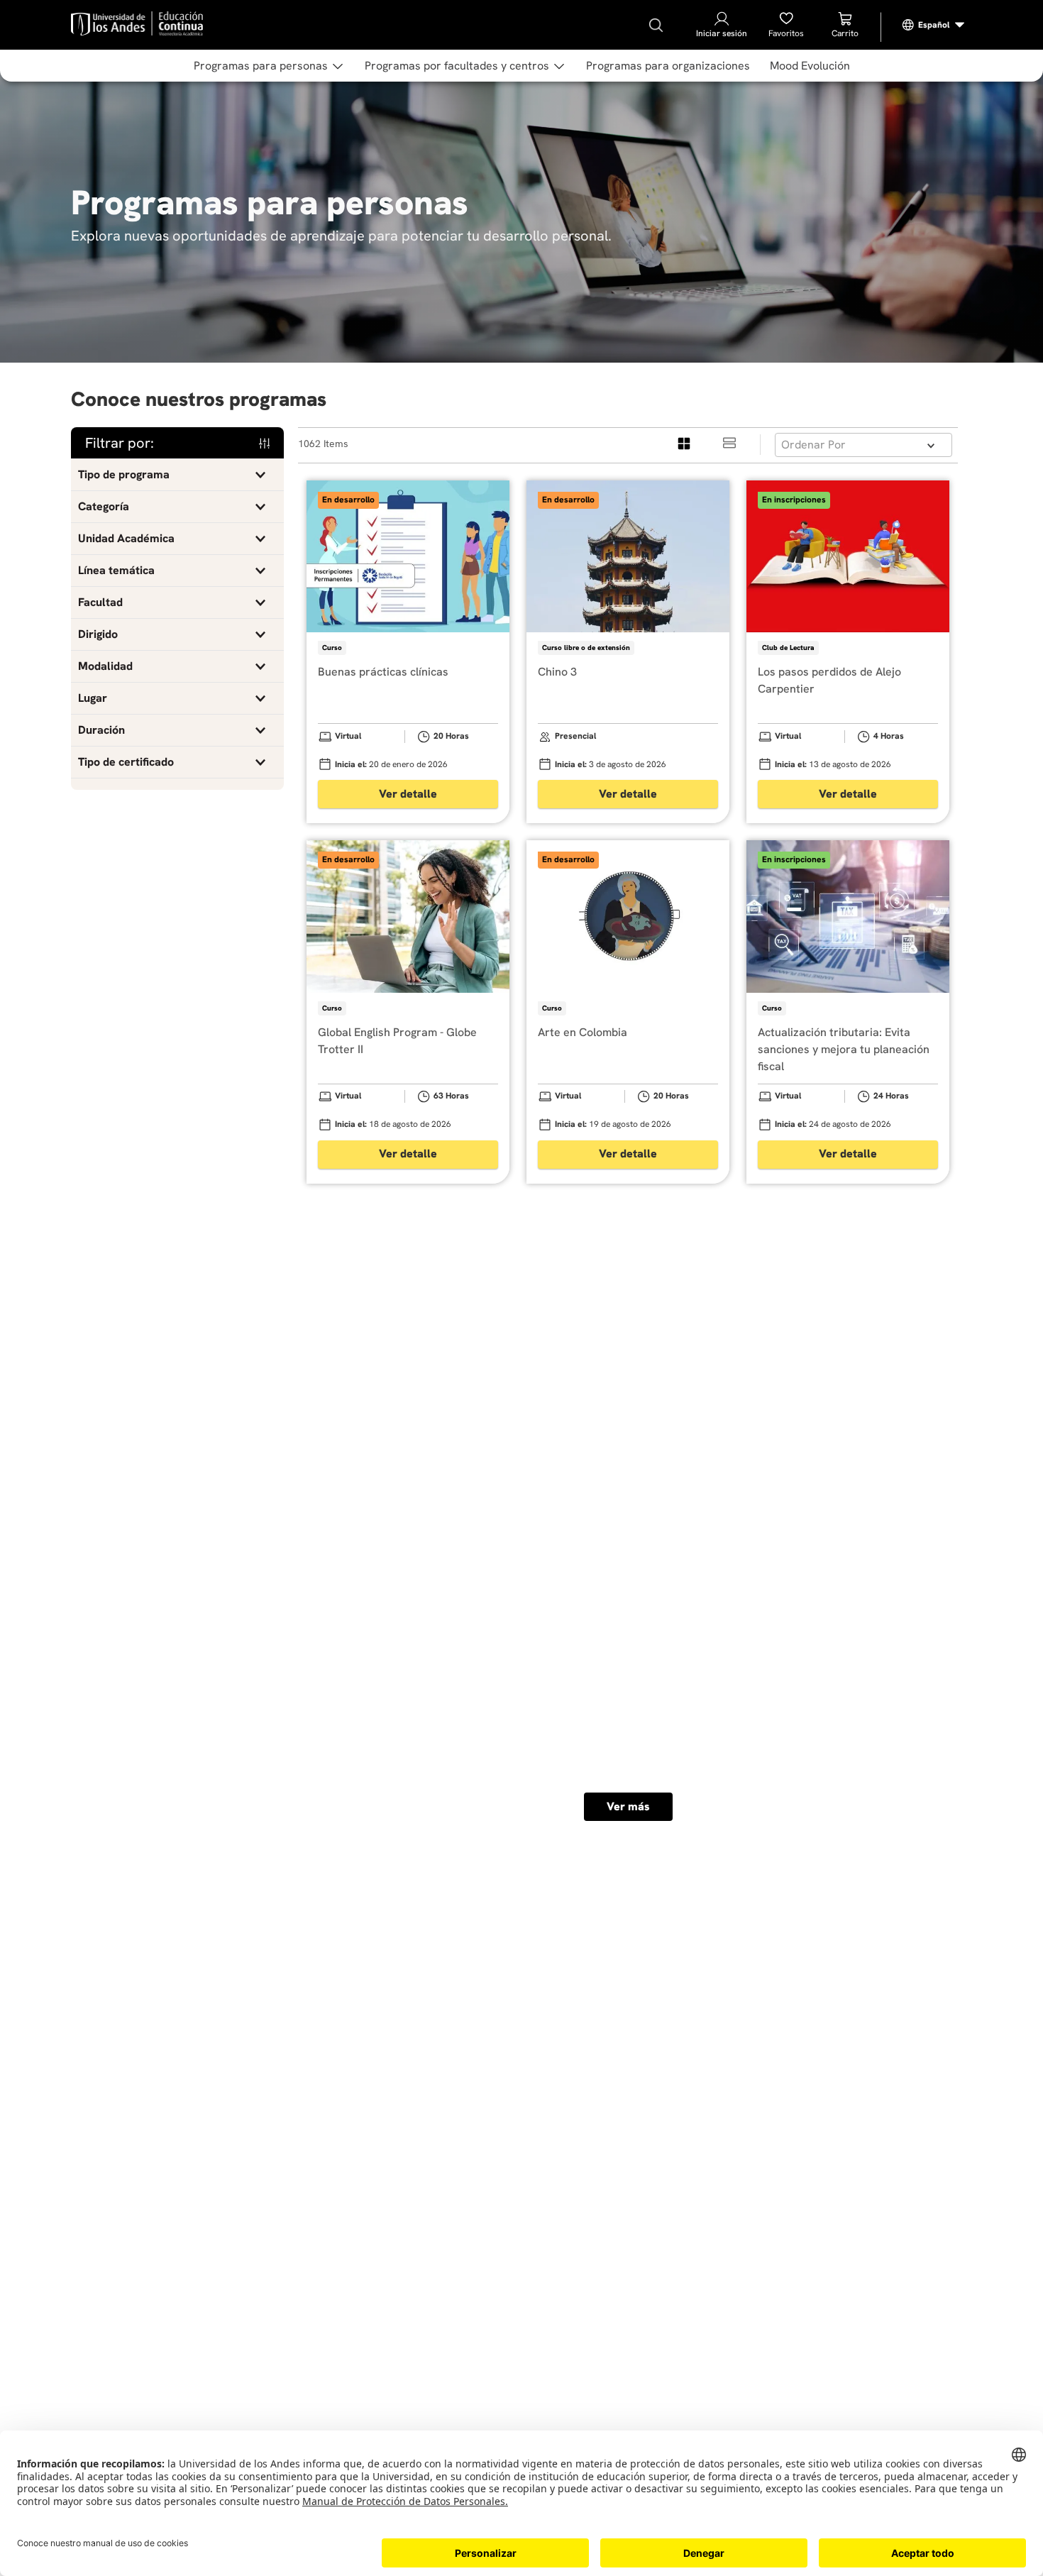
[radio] (685, 445)
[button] (177, 475)
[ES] (934, 25)
